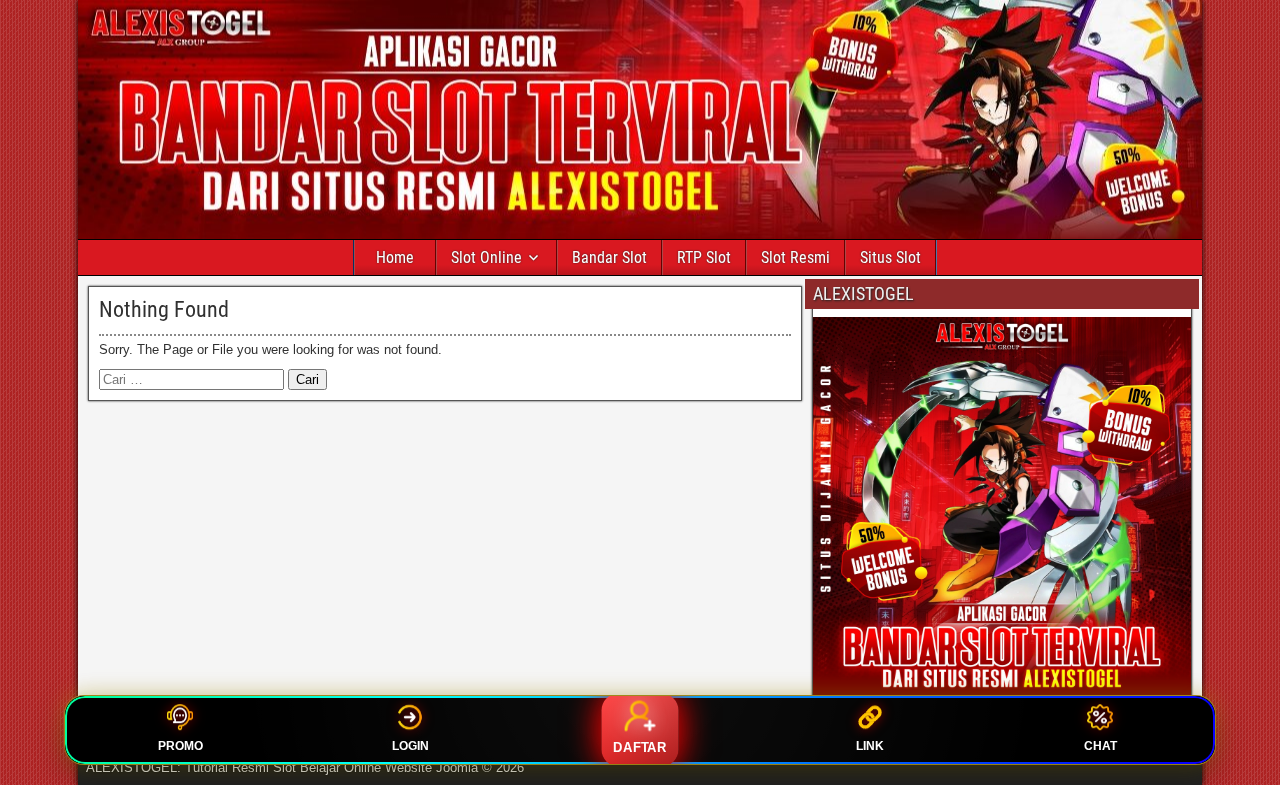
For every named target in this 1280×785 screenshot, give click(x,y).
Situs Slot (890, 257)
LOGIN (410, 746)
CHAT (1100, 746)
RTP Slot (704, 257)
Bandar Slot (609, 257)
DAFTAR (640, 747)
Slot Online (486, 257)
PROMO (180, 746)
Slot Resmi (795, 257)
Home (395, 257)
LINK (870, 746)
